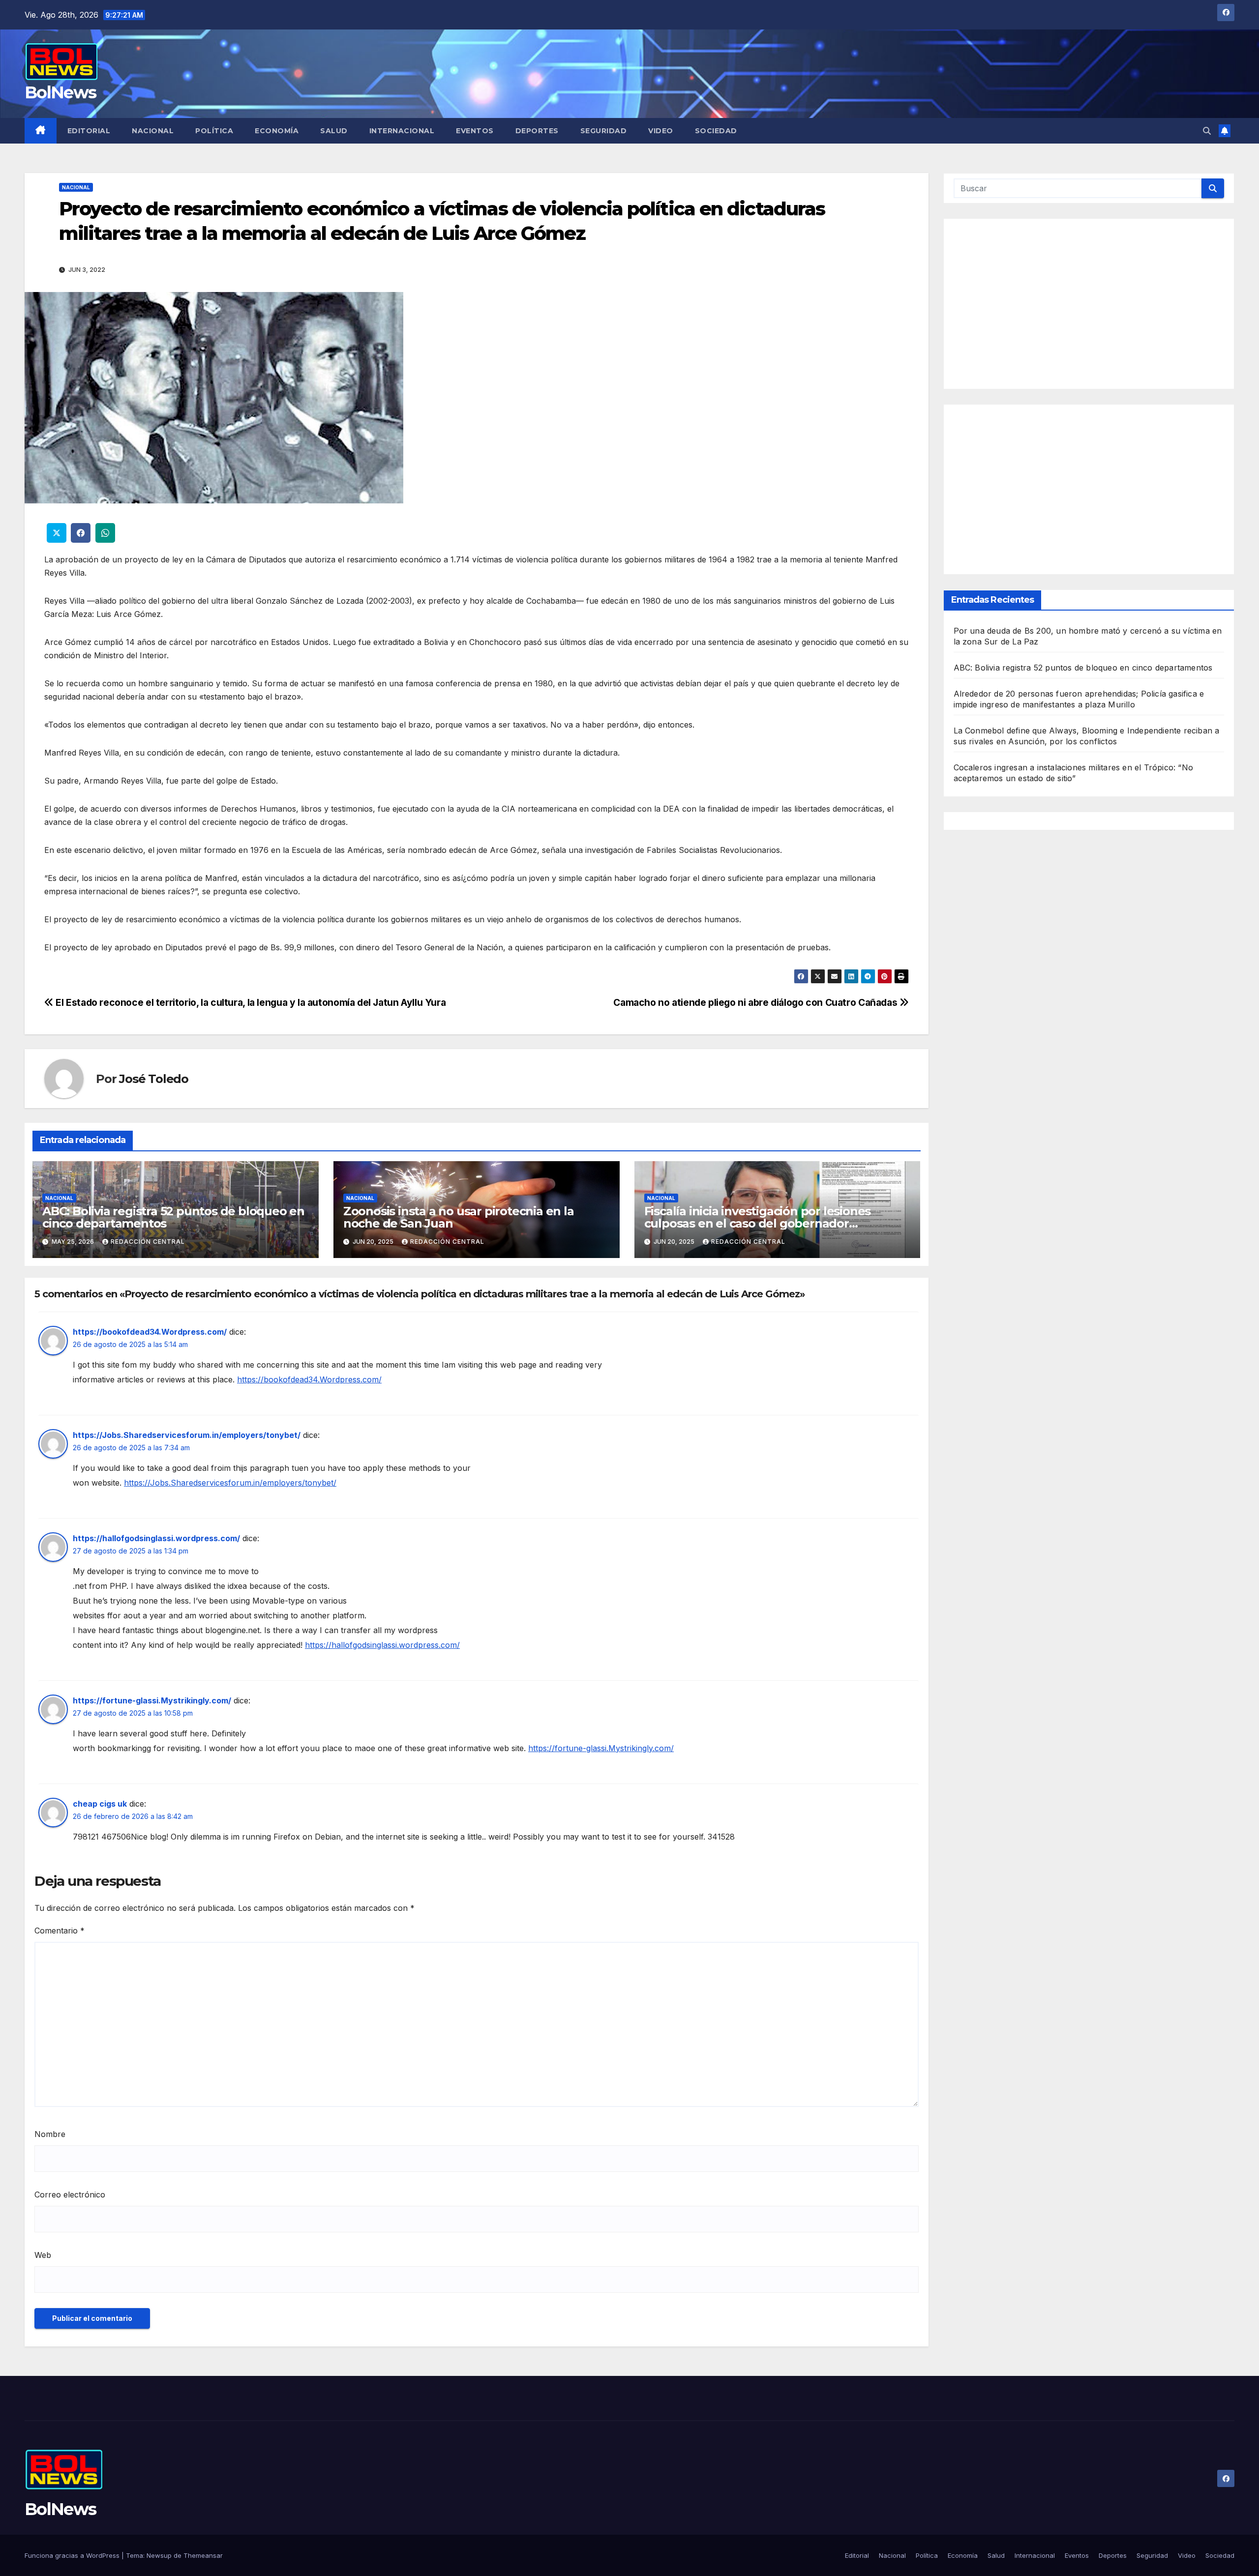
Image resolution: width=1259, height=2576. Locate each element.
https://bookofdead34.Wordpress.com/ (150, 1332)
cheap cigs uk (100, 1804)
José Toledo (154, 1079)
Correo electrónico (70, 2195)
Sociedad (716, 131)
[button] (1207, 131)
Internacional (402, 131)
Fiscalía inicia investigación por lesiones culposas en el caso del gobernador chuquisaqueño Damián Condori (758, 1223)
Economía (277, 131)
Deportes (537, 131)
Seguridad (604, 131)
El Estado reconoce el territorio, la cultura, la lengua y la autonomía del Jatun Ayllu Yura (250, 1002)
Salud (334, 131)
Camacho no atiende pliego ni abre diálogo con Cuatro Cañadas (756, 1002)
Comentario (60, 1931)
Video (661, 131)
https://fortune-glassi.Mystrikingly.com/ (152, 1700)
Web (43, 2255)
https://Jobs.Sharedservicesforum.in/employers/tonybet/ (187, 1435)
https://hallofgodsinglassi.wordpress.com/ (156, 1538)
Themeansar (203, 2555)
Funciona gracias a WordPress (73, 2555)
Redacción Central (148, 1242)
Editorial (89, 131)
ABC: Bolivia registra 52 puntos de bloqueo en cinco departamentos (173, 1217)
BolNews (60, 92)
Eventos (475, 131)
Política (214, 131)
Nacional (153, 131)
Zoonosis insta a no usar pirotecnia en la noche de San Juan (459, 1217)
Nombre (50, 2134)
